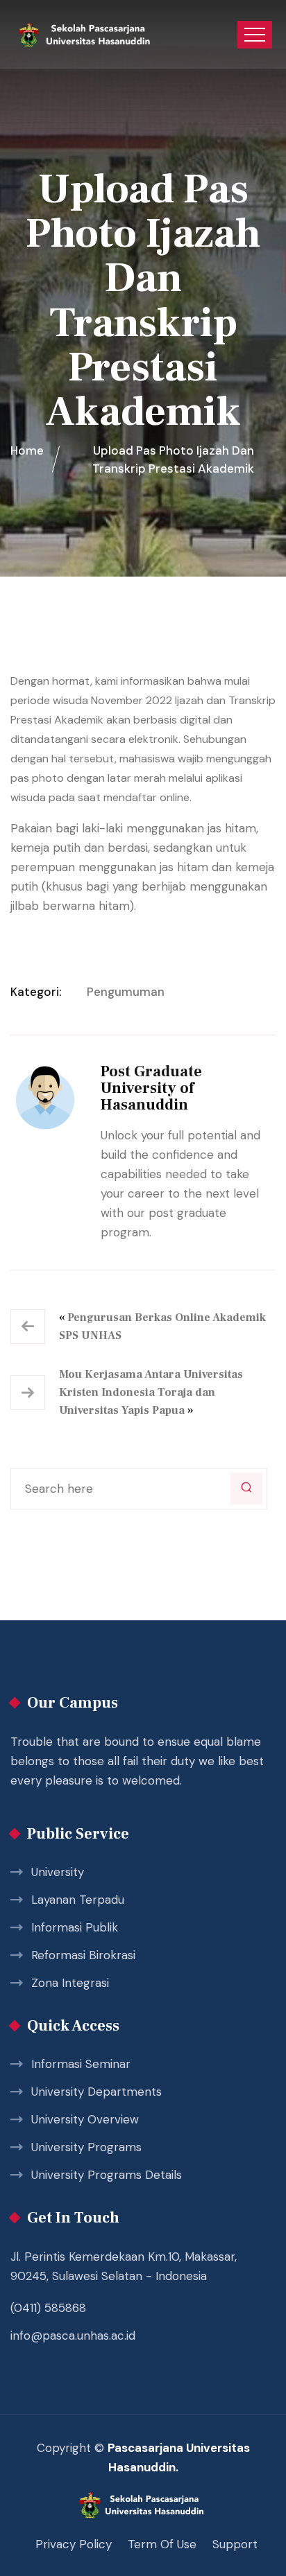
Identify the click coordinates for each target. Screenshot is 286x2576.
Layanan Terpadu (78, 1900)
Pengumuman (126, 992)
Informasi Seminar (81, 2064)
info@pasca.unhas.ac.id (73, 2336)
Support (235, 2544)
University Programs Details (107, 2175)
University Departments (96, 2092)
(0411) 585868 (48, 2308)
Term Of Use (162, 2544)
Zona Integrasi (70, 1983)
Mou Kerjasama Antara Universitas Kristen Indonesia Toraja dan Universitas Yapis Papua (151, 1392)
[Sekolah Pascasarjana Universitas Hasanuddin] (85, 35)
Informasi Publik (75, 1927)
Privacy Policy (74, 2544)
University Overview (85, 2119)
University (58, 1872)
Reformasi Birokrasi (83, 1955)
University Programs (86, 2147)
